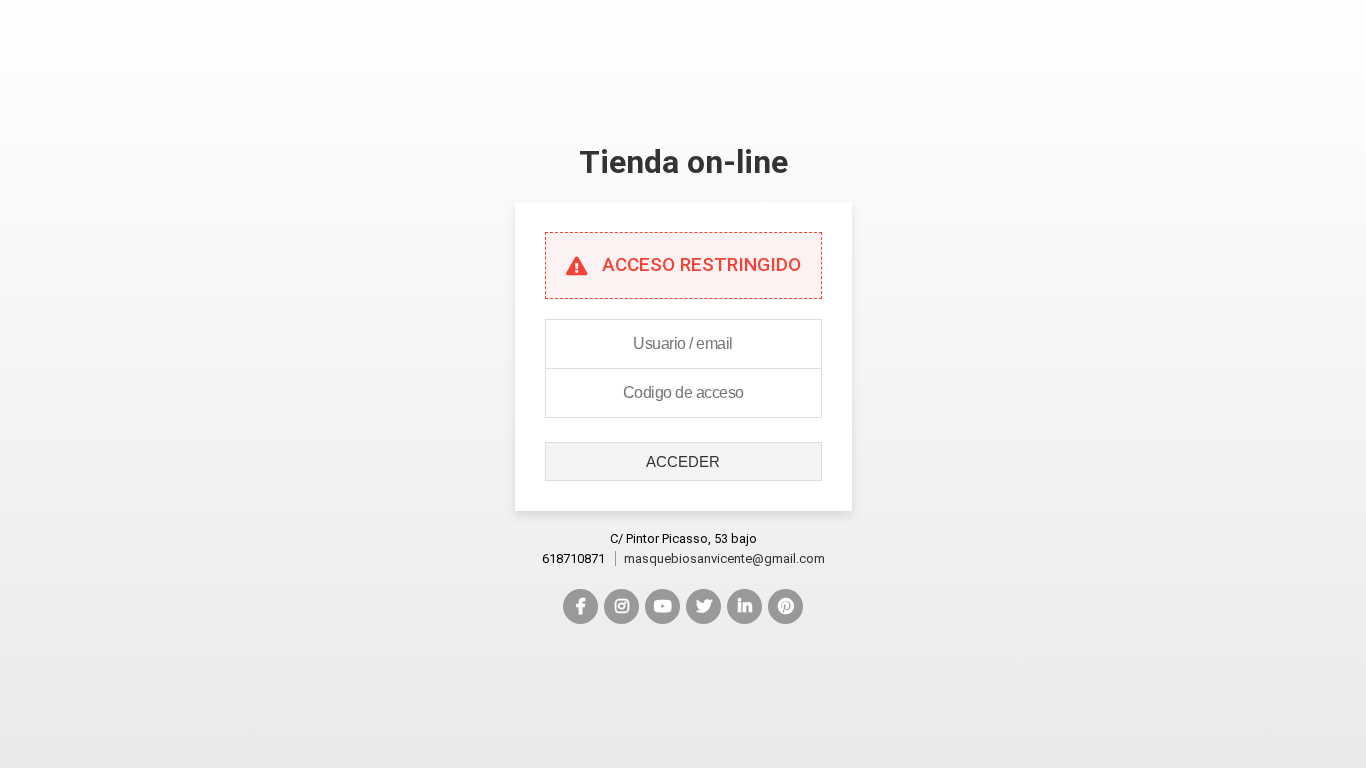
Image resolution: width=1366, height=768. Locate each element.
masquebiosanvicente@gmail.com (724, 558)
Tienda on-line (683, 162)
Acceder (683, 461)
